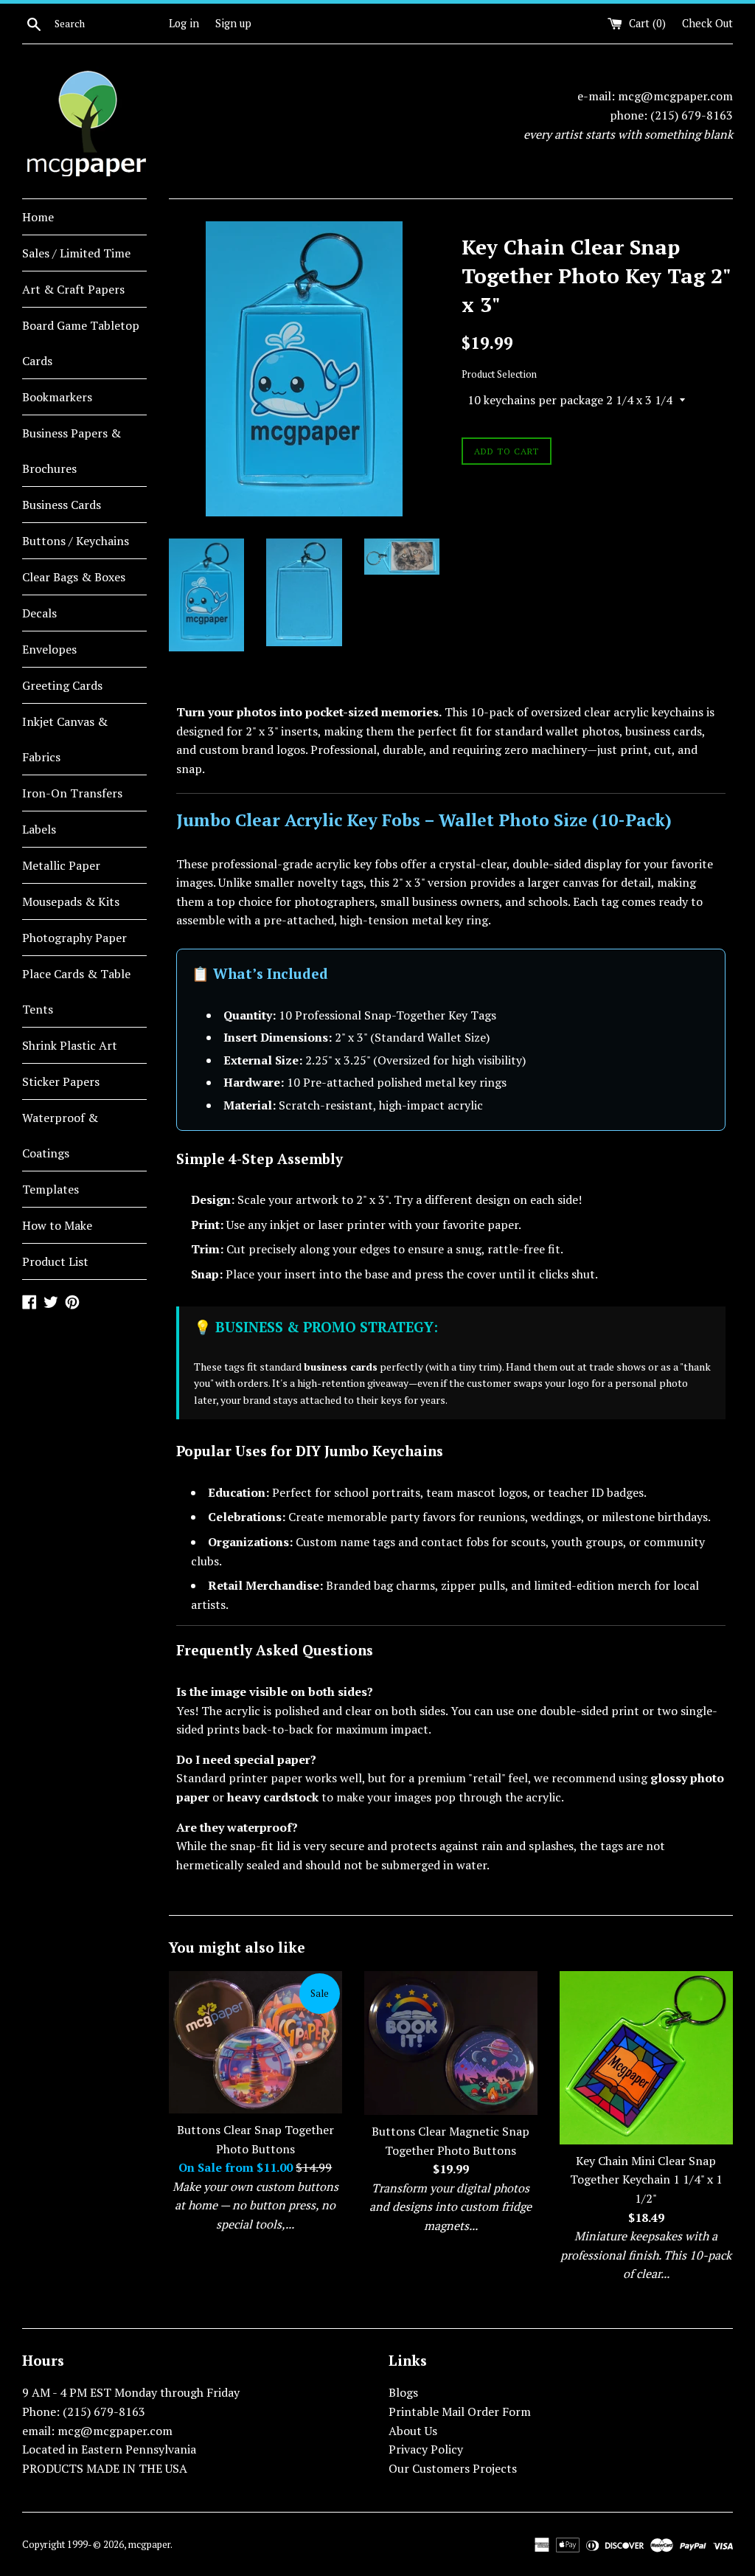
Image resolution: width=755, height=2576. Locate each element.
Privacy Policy (426, 2449)
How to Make (57, 1225)
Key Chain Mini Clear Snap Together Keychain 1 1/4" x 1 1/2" (646, 2179)
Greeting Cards (62, 685)
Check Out (707, 23)
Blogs (403, 2392)
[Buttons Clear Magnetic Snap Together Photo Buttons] (451, 2043)
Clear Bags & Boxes (74, 577)
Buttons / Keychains (76, 541)
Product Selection (499, 374)
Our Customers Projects (453, 2468)
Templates (51, 1189)
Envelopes (49, 649)
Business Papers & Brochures (72, 451)
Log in (184, 23)
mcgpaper (149, 2545)
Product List (55, 1261)
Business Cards (62, 505)
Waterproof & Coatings (60, 1135)
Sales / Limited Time (76, 253)
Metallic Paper (61, 865)
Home (38, 217)
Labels (39, 829)
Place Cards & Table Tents (76, 991)
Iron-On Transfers (72, 793)
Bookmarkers (57, 397)
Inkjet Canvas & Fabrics (65, 739)
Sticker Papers (61, 1081)
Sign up (233, 23)
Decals (39, 613)
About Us (413, 2431)
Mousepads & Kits (71, 901)
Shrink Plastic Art (70, 1045)
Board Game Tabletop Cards (81, 343)
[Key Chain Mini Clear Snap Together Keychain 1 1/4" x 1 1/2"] (646, 2058)
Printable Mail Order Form (460, 2411)
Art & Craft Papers (73, 289)
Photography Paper (74, 938)
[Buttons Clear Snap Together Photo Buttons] (255, 2042)
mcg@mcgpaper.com (675, 96)
